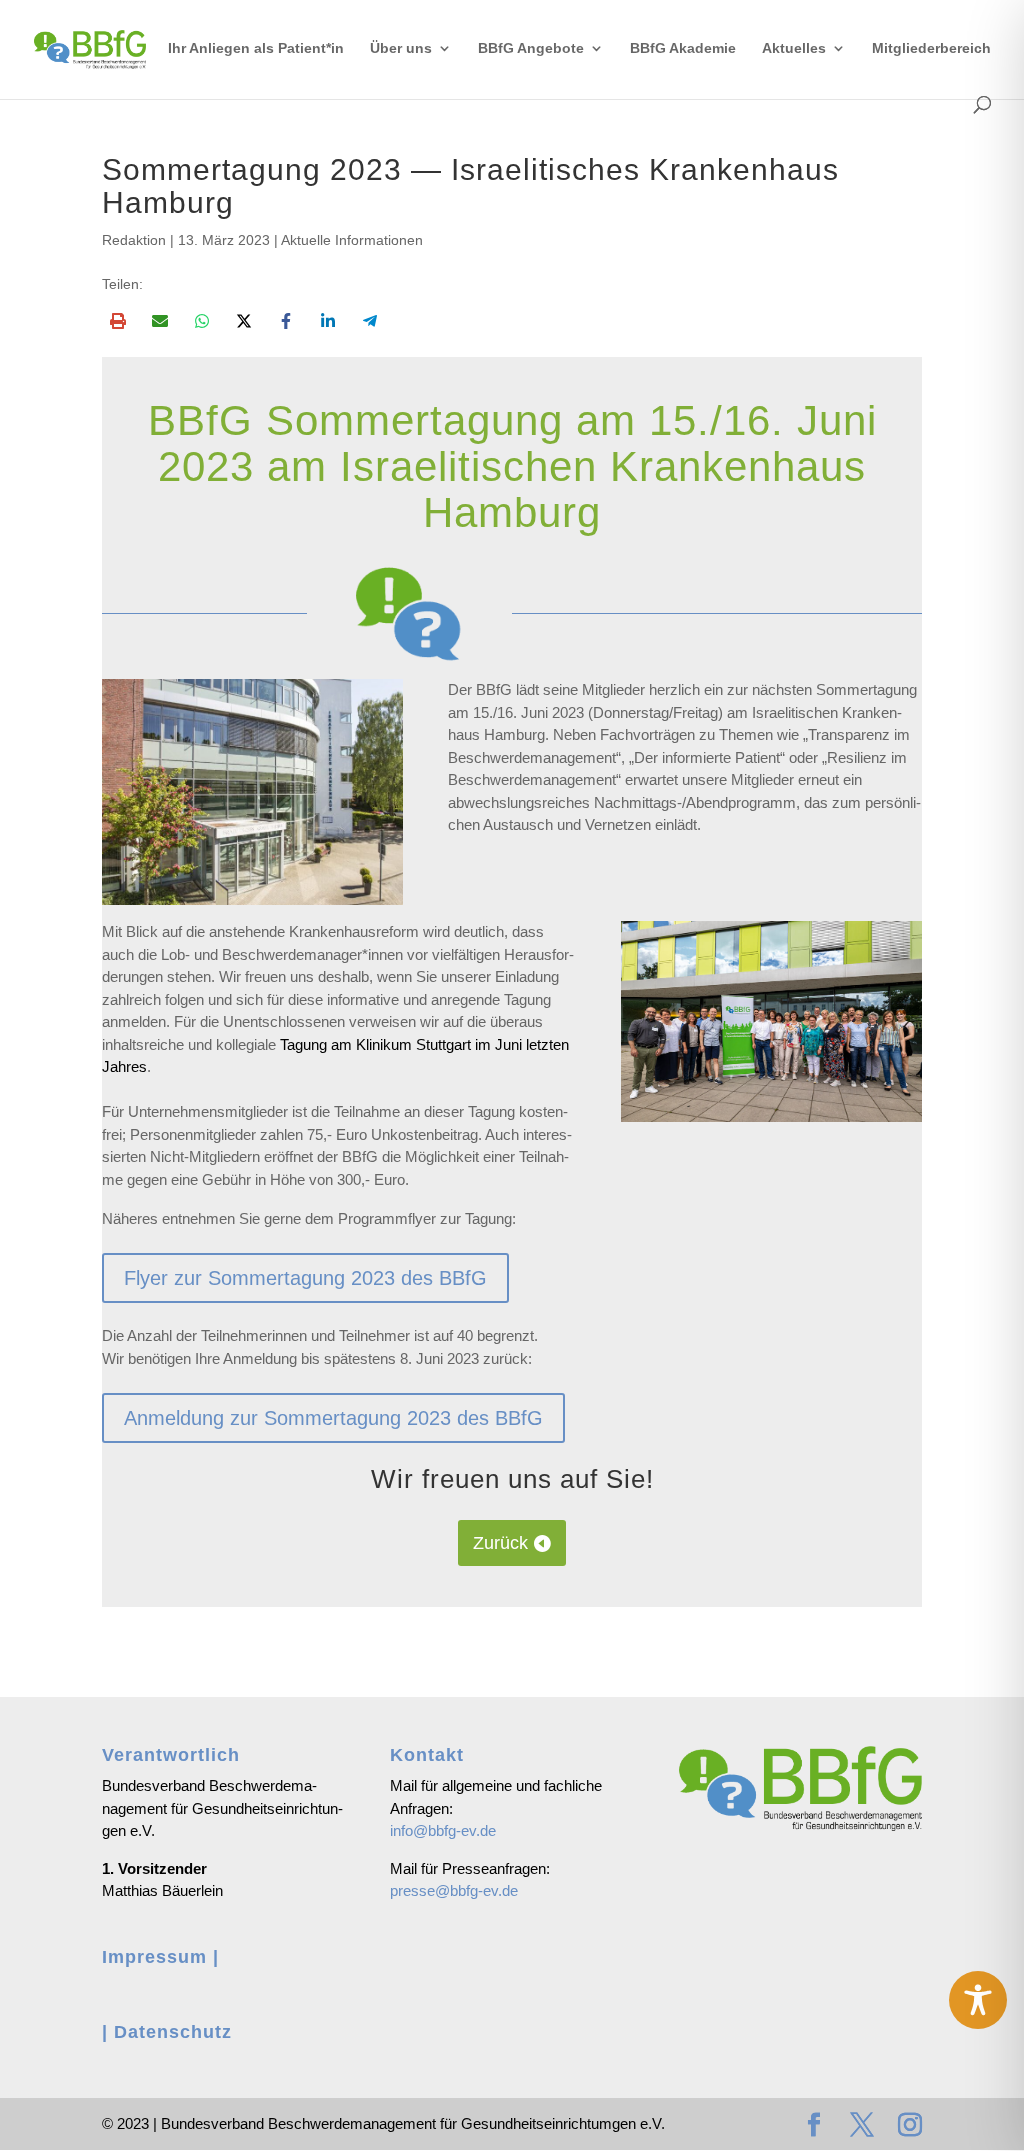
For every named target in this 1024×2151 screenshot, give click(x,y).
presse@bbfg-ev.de (454, 1890)
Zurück (500, 1543)
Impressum (154, 1957)
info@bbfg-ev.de (443, 1830)
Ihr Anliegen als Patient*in (256, 48)
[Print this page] (118, 321)
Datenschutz (173, 2032)
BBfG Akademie (683, 48)
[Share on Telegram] (370, 321)
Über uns (401, 48)
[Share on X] (244, 321)
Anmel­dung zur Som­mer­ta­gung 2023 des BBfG (333, 1418)
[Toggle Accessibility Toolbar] (978, 2000)
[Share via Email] (160, 321)
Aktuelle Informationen (352, 240)
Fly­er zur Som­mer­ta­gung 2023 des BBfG (305, 1278)
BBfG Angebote (531, 48)
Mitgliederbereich (931, 48)
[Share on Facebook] (286, 321)
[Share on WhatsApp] (202, 321)
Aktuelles (794, 48)
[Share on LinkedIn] (328, 321)
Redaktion (134, 240)
